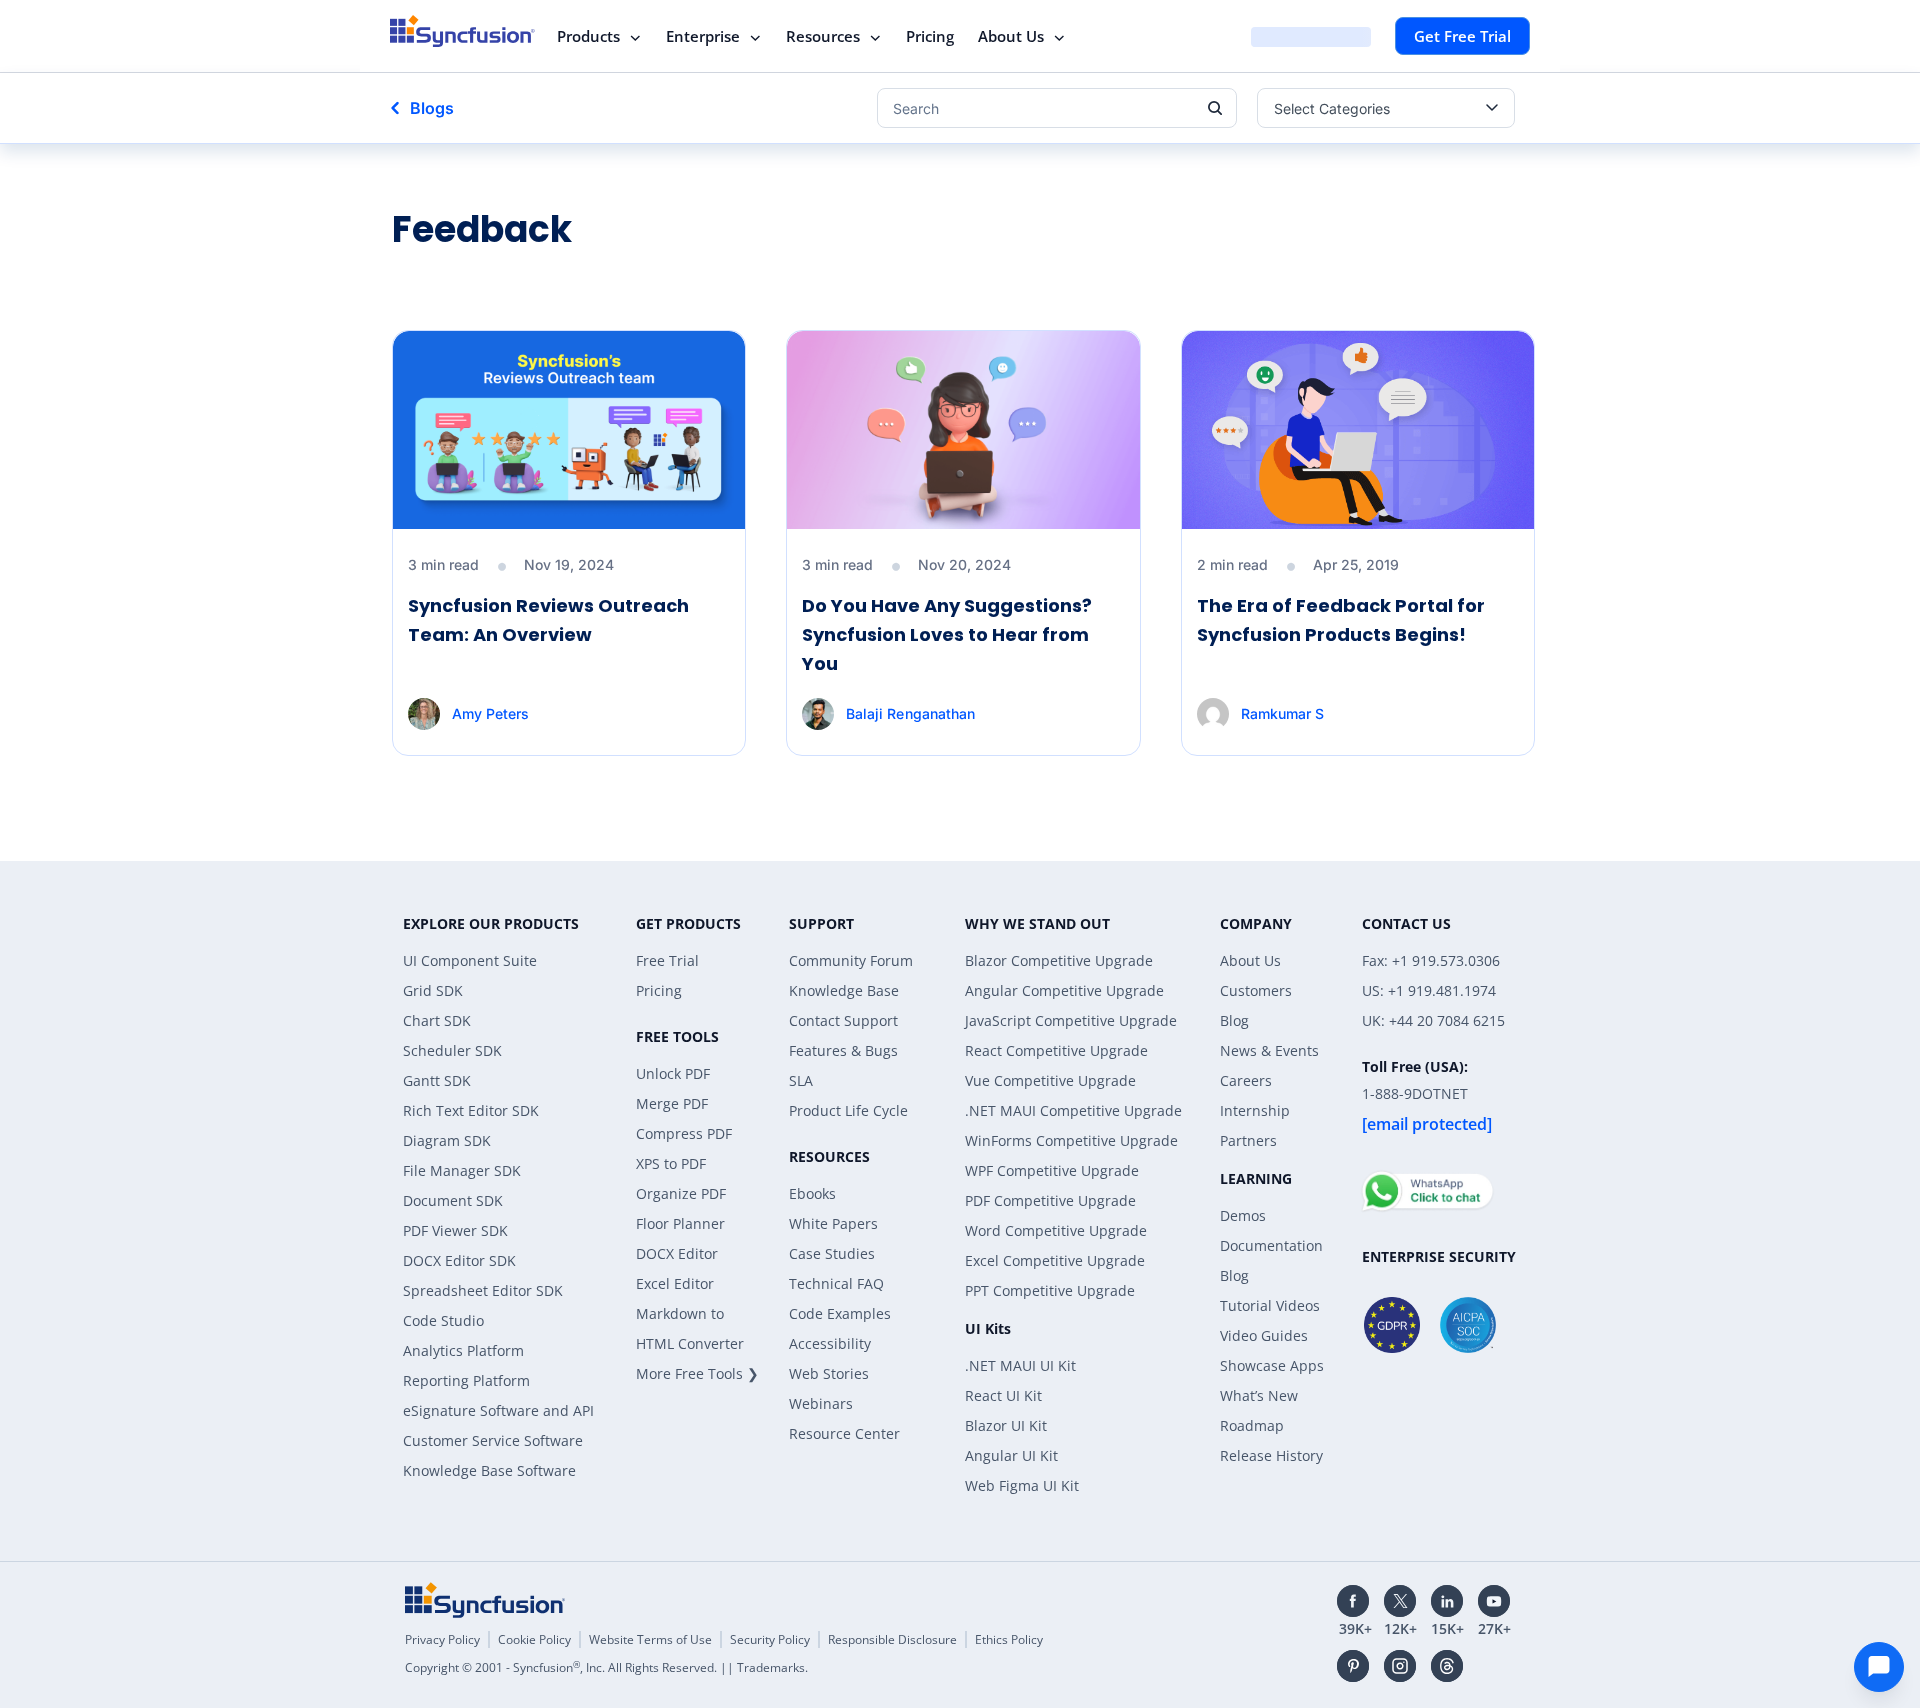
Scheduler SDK (452, 1050)
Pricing (930, 36)
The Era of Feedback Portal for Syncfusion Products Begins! (1341, 620)
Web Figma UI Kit (1022, 1485)
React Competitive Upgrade (1056, 1050)
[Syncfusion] (485, 1600)
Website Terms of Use (650, 1639)
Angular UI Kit (1011, 1455)
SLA (801, 1080)
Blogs (432, 108)
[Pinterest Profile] (1353, 1666)
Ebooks (812, 1193)
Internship (1255, 1110)
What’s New (1259, 1395)
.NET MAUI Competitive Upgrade (1073, 1110)
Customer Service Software (493, 1440)
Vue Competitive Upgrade (1050, 1080)
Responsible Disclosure (892, 1639)
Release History (1271, 1455)
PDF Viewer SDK (455, 1230)
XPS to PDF (671, 1163)
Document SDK (453, 1200)
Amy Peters (490, 713)
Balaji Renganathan (910, 713)
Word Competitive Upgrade (1056, 1230)
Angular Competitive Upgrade (1064, 990)
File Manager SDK (462, 1170)
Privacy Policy (442, 1639)
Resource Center (844, 1433)
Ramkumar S (1282, 713)
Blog (1234, 1020)
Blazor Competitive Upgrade (1059, 960)
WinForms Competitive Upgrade (1071, 1140)
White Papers (833, 1223)
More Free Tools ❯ (697, 1373)
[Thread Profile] (1447, 1666)
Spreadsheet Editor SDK (483, 1290)
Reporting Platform (466, 1380)
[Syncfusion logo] (462, 31)
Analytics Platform (463, 1350)
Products (588, 36)
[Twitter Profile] (1400, 1601)
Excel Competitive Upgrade (1055, 1260)
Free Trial (667, 960)
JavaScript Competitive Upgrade (1071, 1020)
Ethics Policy (1009, 1639)
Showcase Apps (1272, 1365)
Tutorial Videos (1270, 1305)
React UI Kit (1003, 1395)
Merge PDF (672, 1103)
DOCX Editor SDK (459, 1260)
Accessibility (830, 1343)
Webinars (821, 1403)
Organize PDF (681, 1193)
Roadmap (1252, 1425)
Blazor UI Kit (1006, 1425)
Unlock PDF (673, 1073)
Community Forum (851, 960)
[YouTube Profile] (1494, 1601)
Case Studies (832, 1253)
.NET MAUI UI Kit (1020, 1365)
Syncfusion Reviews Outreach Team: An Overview (548, 620)
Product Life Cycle (848, 1110)
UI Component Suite (470, 960)
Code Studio (443, 1320)
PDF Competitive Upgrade (1050, 1200)
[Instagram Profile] (1400, 1666)
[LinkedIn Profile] (1447, 1601)
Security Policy (770, 1639)
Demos (1243, 1215)
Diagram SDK (447, 1140)
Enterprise (703, 36)
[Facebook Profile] (1353, 1601)
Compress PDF (684, 1133)
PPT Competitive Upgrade (1050, 1290)
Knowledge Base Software (489, 1470)
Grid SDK (433, 990)
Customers (1256, 990)
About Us (1011, 36)
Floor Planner (680, 1223)
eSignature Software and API (498, 1410)
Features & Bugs (843, 1050)
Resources (823, 36)
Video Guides (1264, 1335)
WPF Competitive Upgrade (1052, 1170)
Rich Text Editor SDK (471, 1110)
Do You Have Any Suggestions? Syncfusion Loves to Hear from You (947, 634)
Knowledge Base (844, 990)
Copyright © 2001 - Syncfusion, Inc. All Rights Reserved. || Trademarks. (606, 1667)
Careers (1246, 1080)
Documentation (1271, 1245)
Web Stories (829, 1373)
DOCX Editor (677, 1253)
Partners (1248, 1140)
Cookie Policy (534, 1639)
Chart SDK (437, 1020)
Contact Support (843, 1020)
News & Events (1269, 1050)
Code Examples (840, 1313)
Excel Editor (675, 1283)
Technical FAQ (836, 1283)
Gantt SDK (437, 1080)
